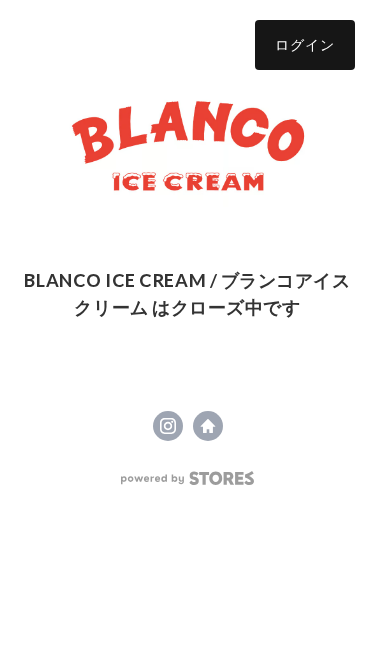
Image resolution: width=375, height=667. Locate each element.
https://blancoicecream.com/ (208, 426)
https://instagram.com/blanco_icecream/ (168, 426)
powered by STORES (187, 478)
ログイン (305, 44)
